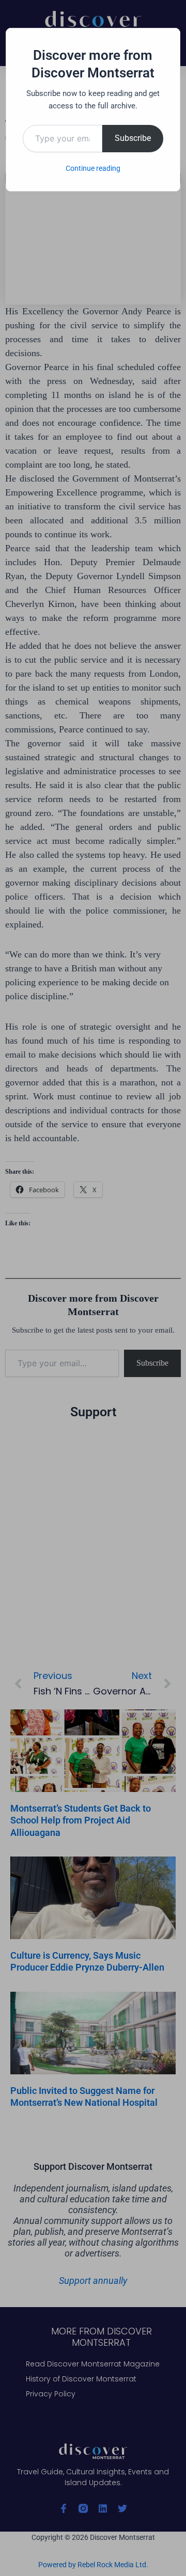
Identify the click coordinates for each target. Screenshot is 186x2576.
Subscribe (133, 138)
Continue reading (93, 168)
